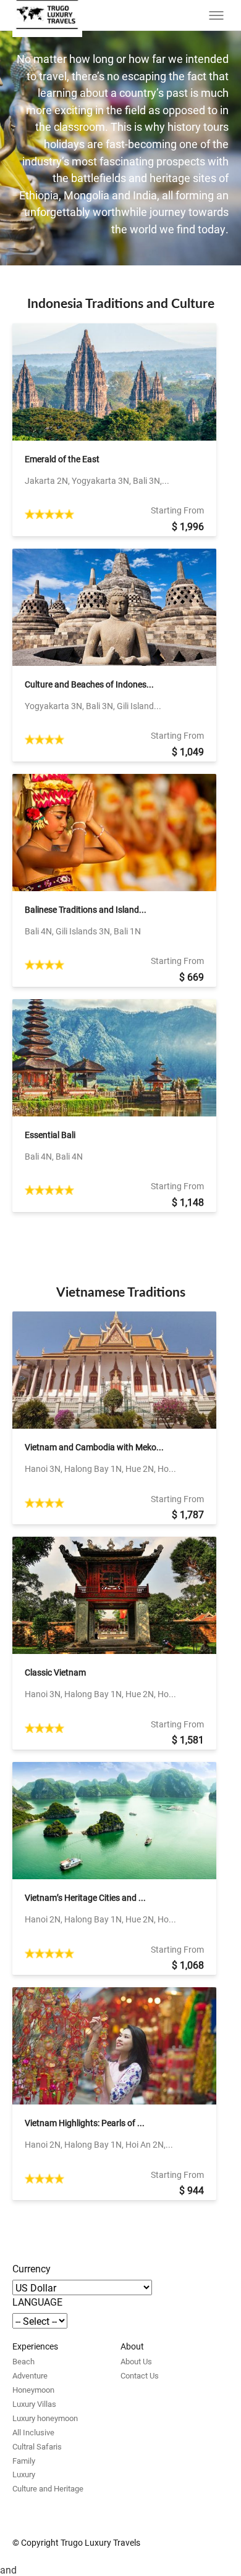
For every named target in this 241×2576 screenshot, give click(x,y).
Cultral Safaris (37, 2446)
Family (24, 2461)
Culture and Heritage (48, 2488)
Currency (32, 2268)
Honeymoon (33, 2390)
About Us (136, 2361)
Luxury (24, 2474)
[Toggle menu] (216, 15)
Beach (23, 2361)
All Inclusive (33, 2432)
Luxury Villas (34, 2404)
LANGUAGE (37, 2302)
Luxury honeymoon (45, 2418)
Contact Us (140, 2375)
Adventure (30, 2375)
